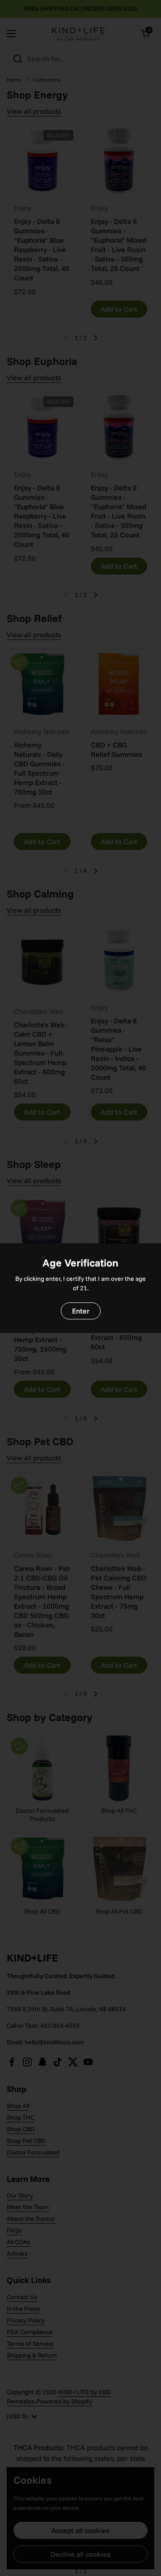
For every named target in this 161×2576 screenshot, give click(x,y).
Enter (81, 1311)
